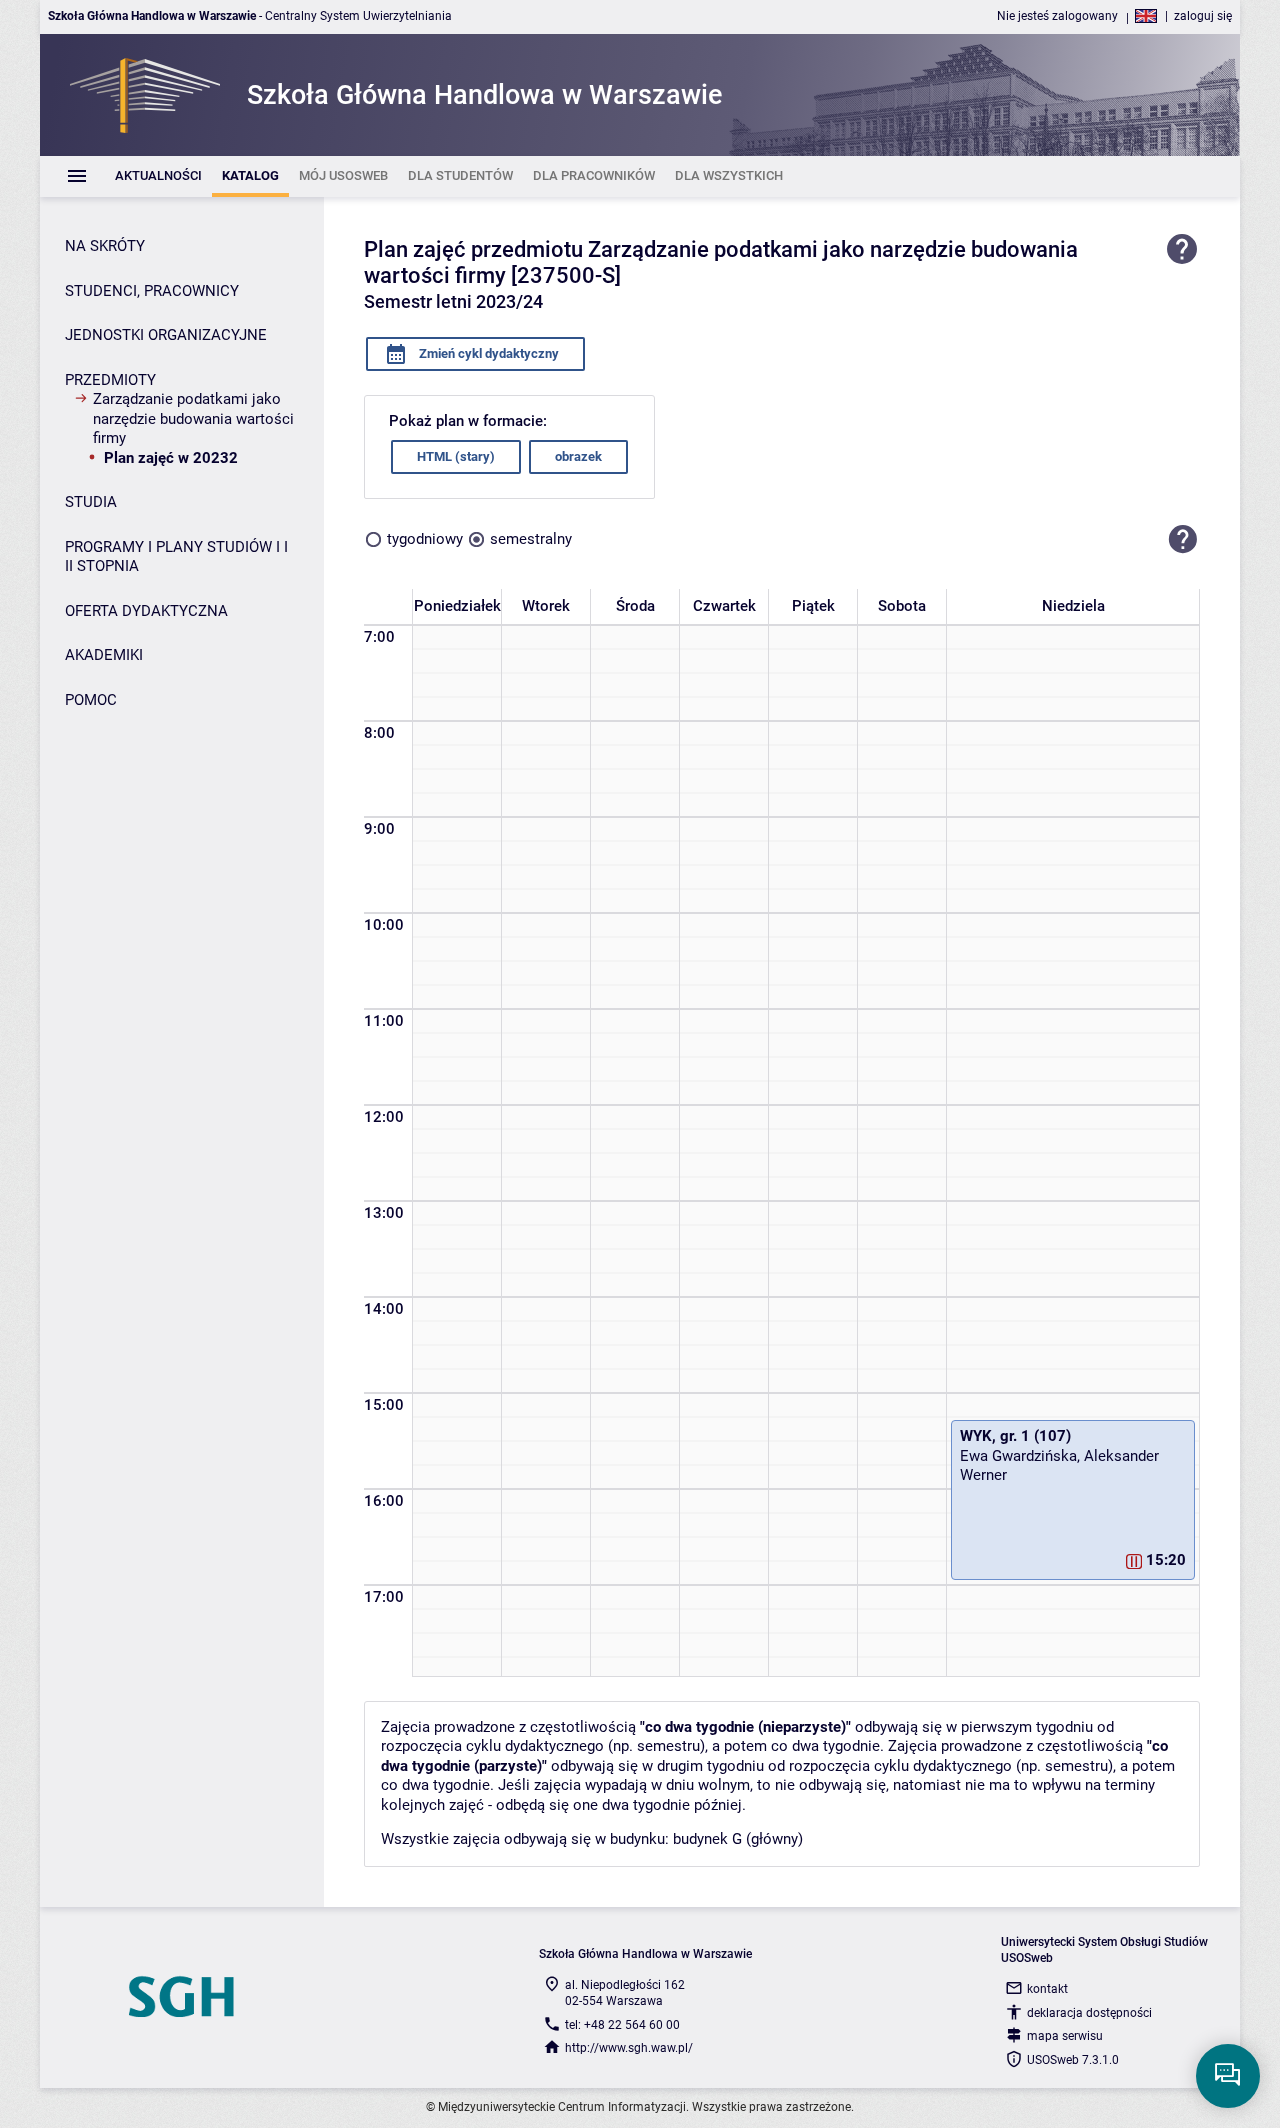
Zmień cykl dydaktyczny (487, 353)
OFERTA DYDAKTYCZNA (146, 611)
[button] (1183, 540)
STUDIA (91, 502)
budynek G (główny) (738, 1839)
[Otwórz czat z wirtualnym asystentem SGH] (1228, 2076)
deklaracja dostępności (1089, 2013)
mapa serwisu (1065, 2036)
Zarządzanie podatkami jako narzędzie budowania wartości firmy (193, 418)
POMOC (91, 700)
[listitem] (158, 176)
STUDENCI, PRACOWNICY (152, 291)
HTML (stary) (456, 456)
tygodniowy (425, 539)
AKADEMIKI (104, 655)
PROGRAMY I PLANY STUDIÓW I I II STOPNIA (176, 557)
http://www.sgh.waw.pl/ (629, 2048)
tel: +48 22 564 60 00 (622, 2025)
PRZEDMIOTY (110, 380)
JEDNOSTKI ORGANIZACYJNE (166, 335)
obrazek (578, 456)
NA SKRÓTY (105, 246)
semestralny (531, 539)
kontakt (1047, 1989)
